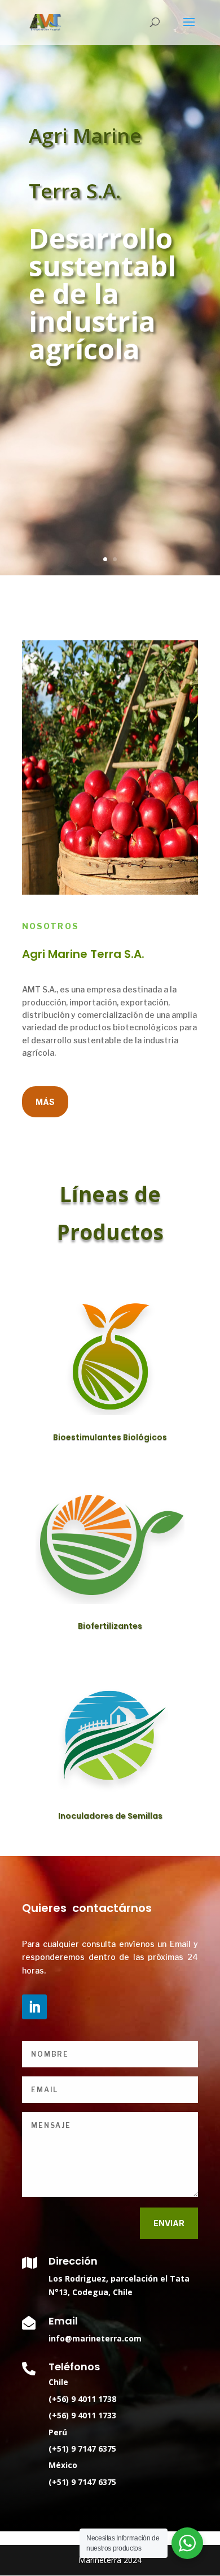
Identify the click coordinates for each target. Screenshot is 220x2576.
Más (45, 1102)
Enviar (169, 2223)
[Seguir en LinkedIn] (34, 2007)
